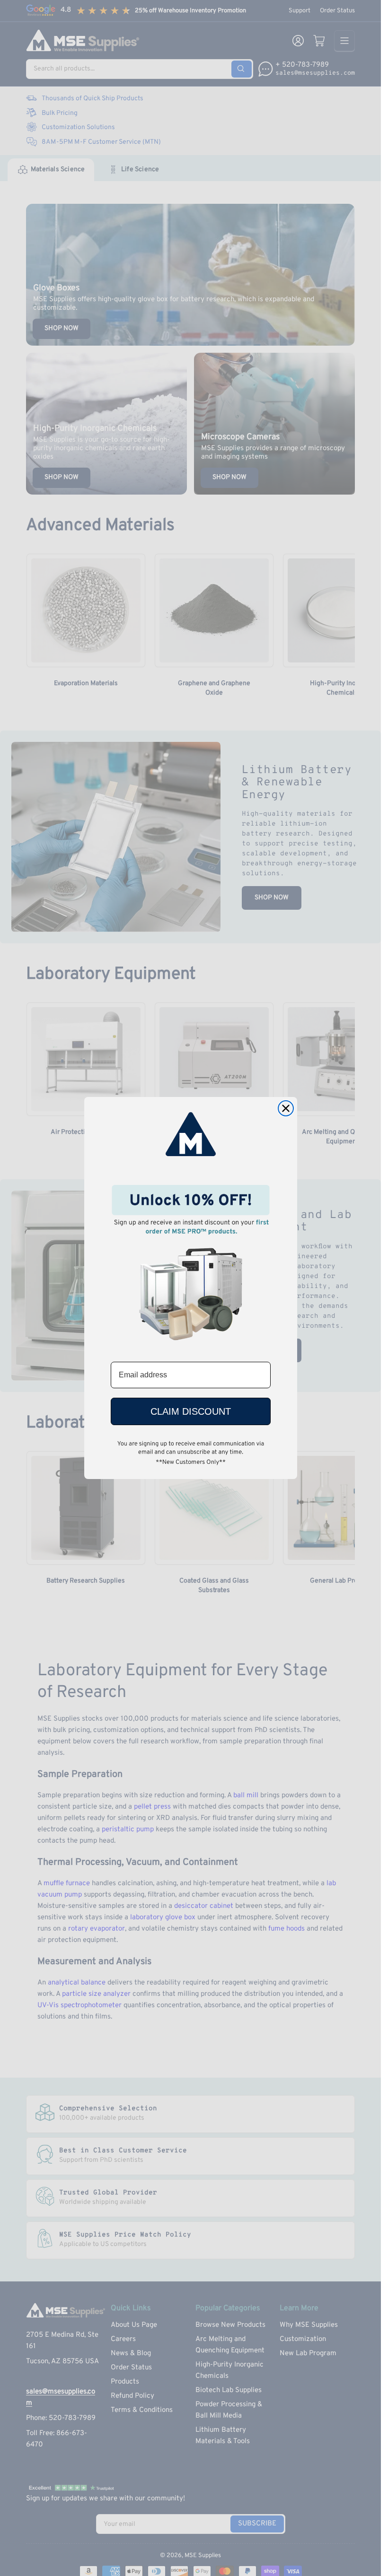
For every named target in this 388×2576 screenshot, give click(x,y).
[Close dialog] (286, 1108)
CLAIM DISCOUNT (191, 1411)
